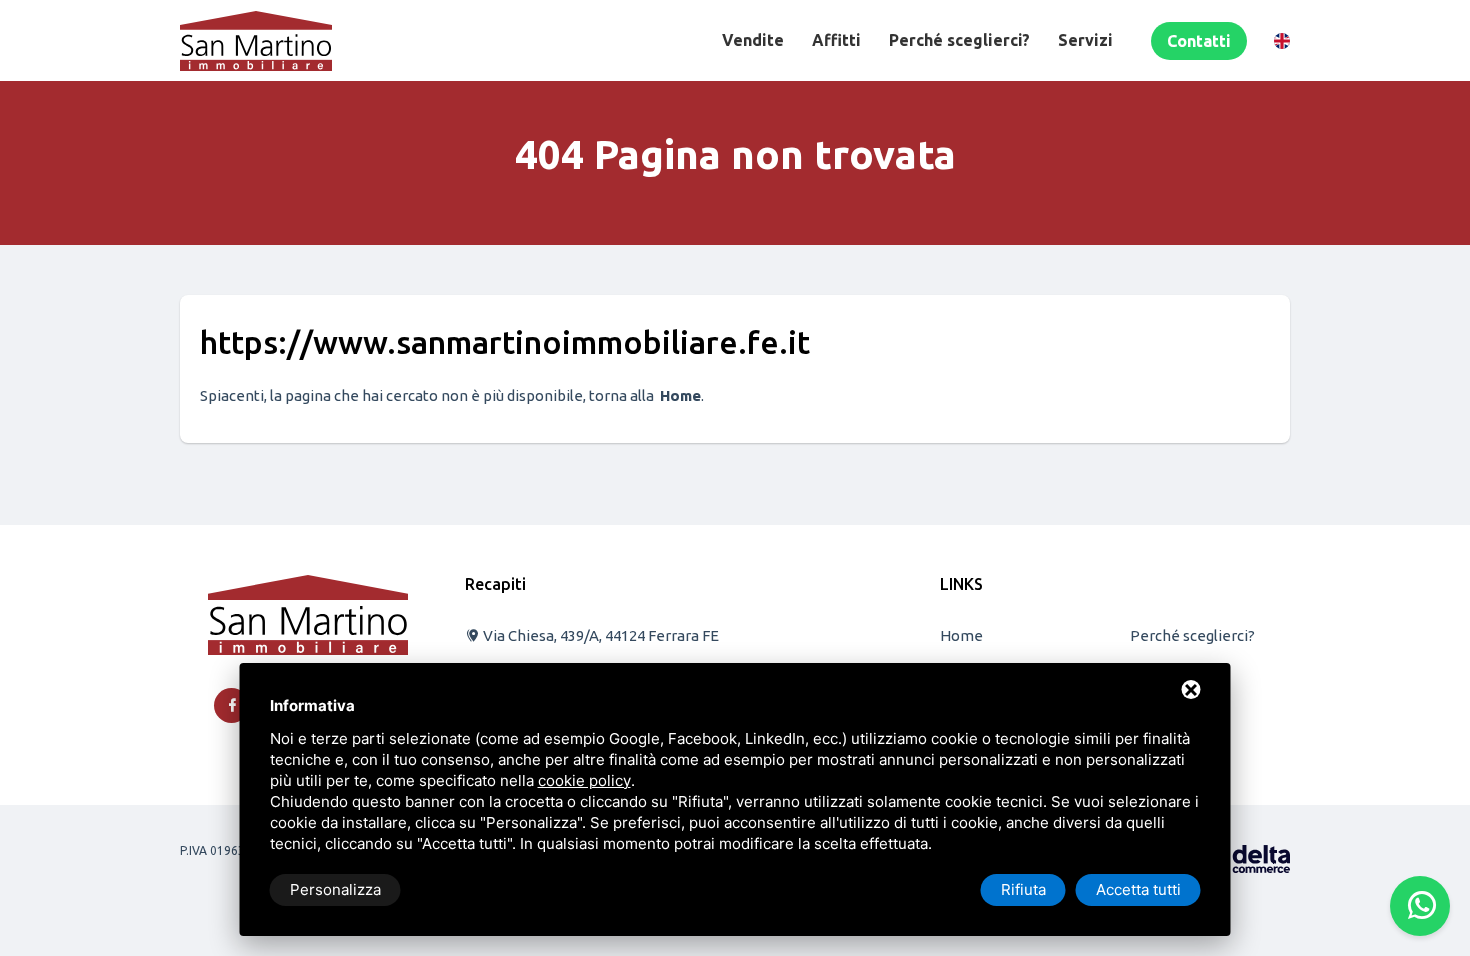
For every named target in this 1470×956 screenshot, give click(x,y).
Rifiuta (1023, 889)
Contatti (1199, 41)
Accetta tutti (1138, 889)
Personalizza (335, 889)
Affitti (836, 40)
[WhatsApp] (1420, 906)
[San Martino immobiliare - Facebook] (231, 705)
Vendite (753, 40)
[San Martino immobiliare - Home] (308, 613)
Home (961, 635)
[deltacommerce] (1245, 857)
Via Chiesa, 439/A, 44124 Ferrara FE (599, 635)
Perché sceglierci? (959, 40)
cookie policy (584, 780)
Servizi (1085, 40)
